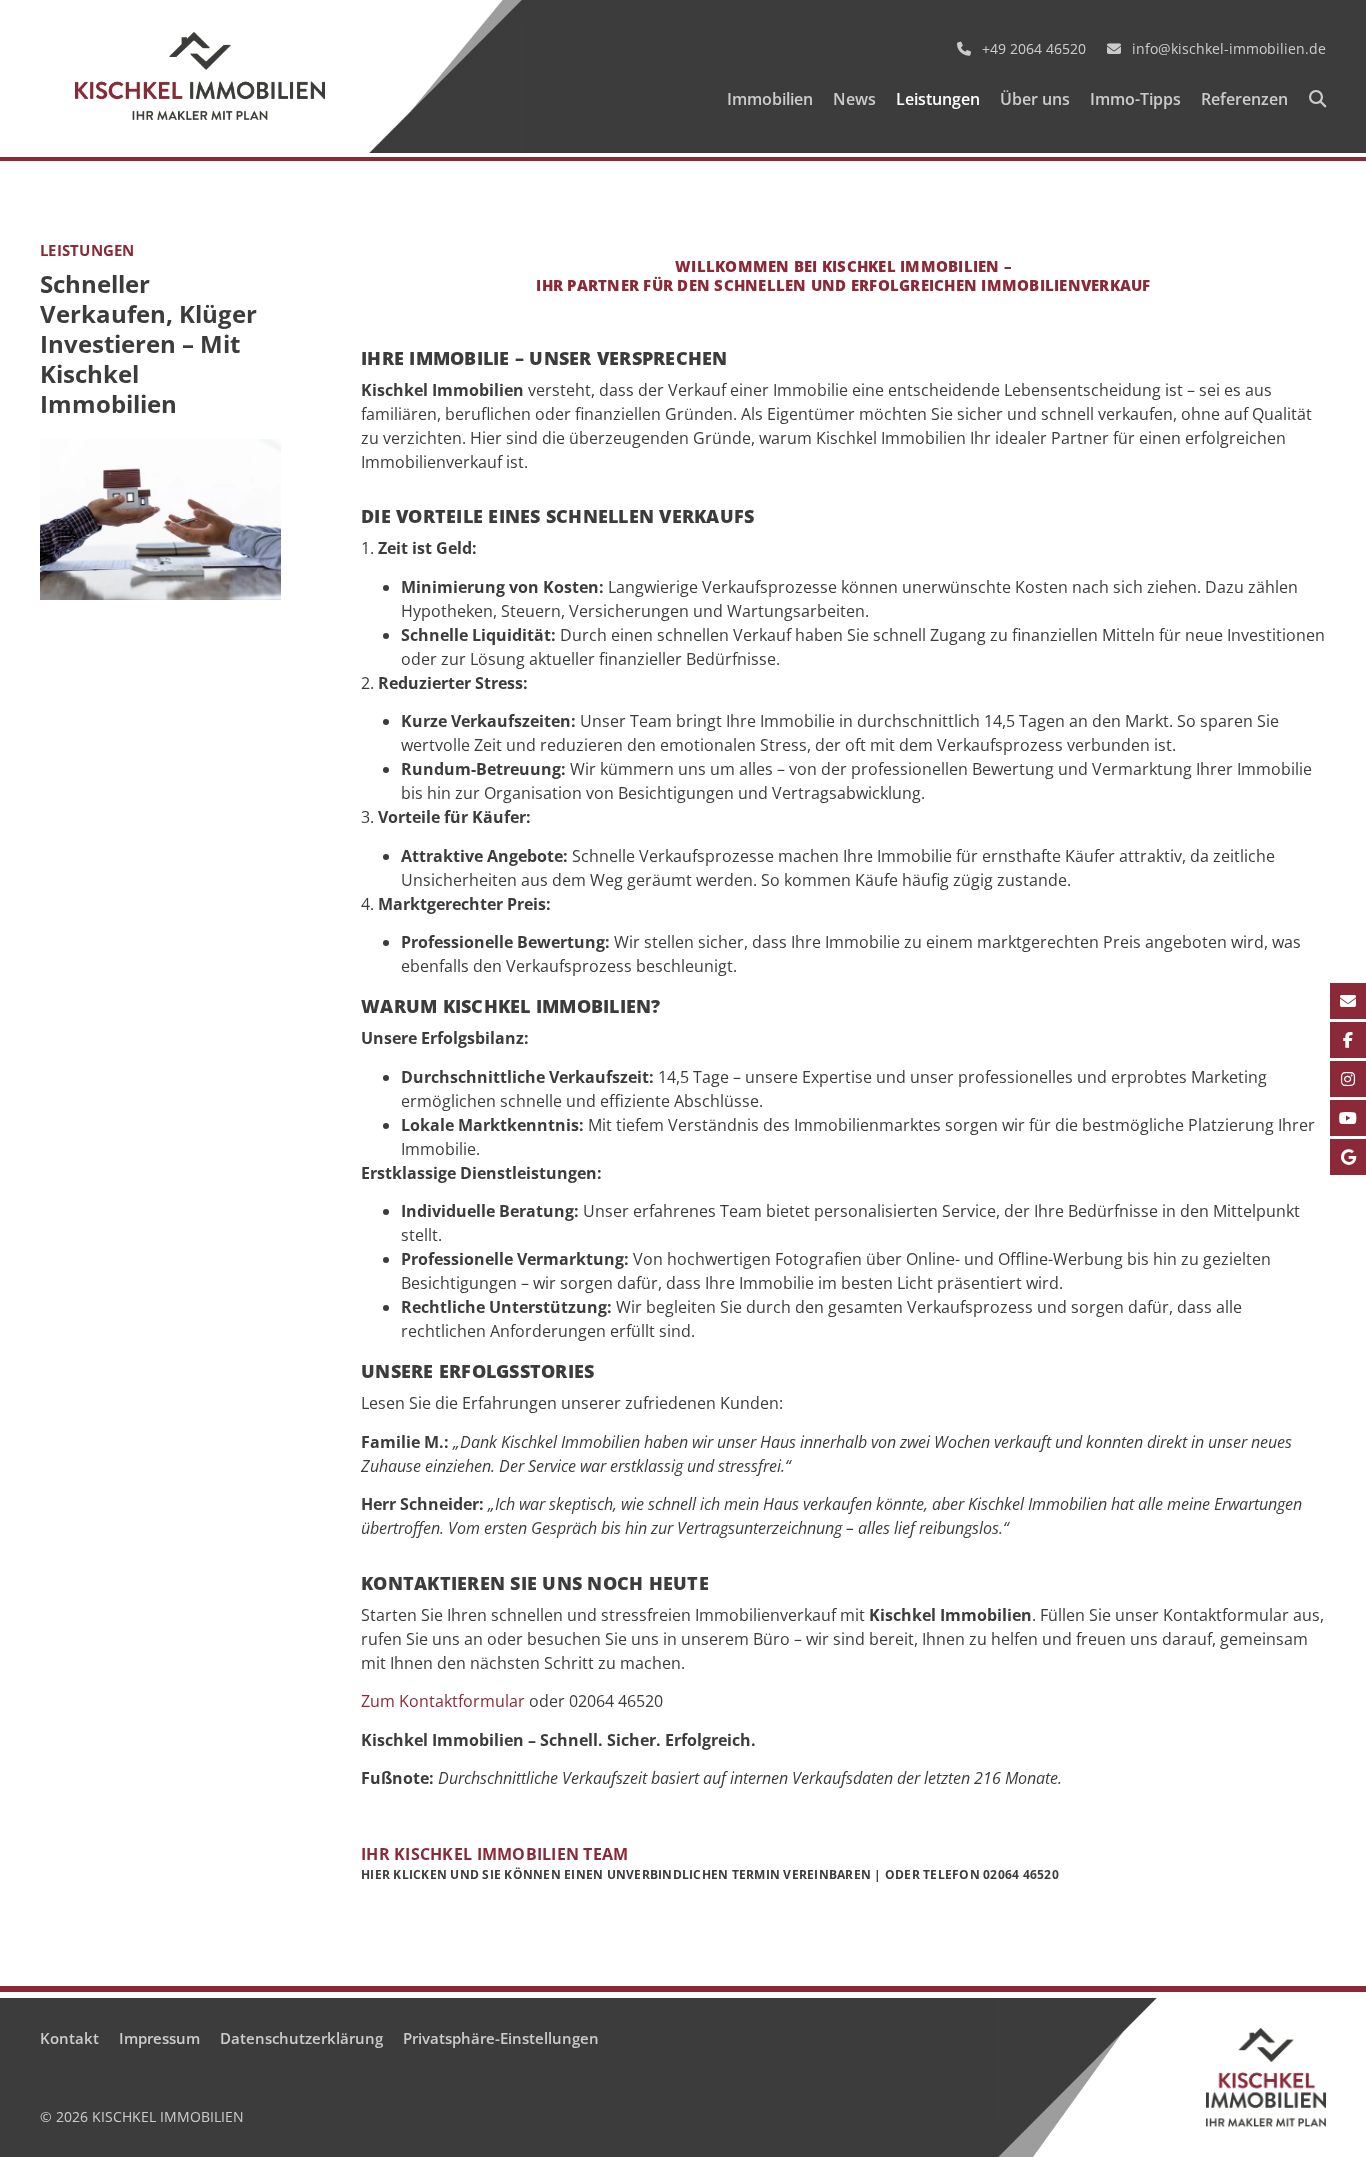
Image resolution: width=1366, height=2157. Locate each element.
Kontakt (69, 2038)
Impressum (159, 2038)
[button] (1317, 100)
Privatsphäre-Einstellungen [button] (501, 2038)
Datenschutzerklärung (301, 2038)
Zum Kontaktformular (443, 1701)
